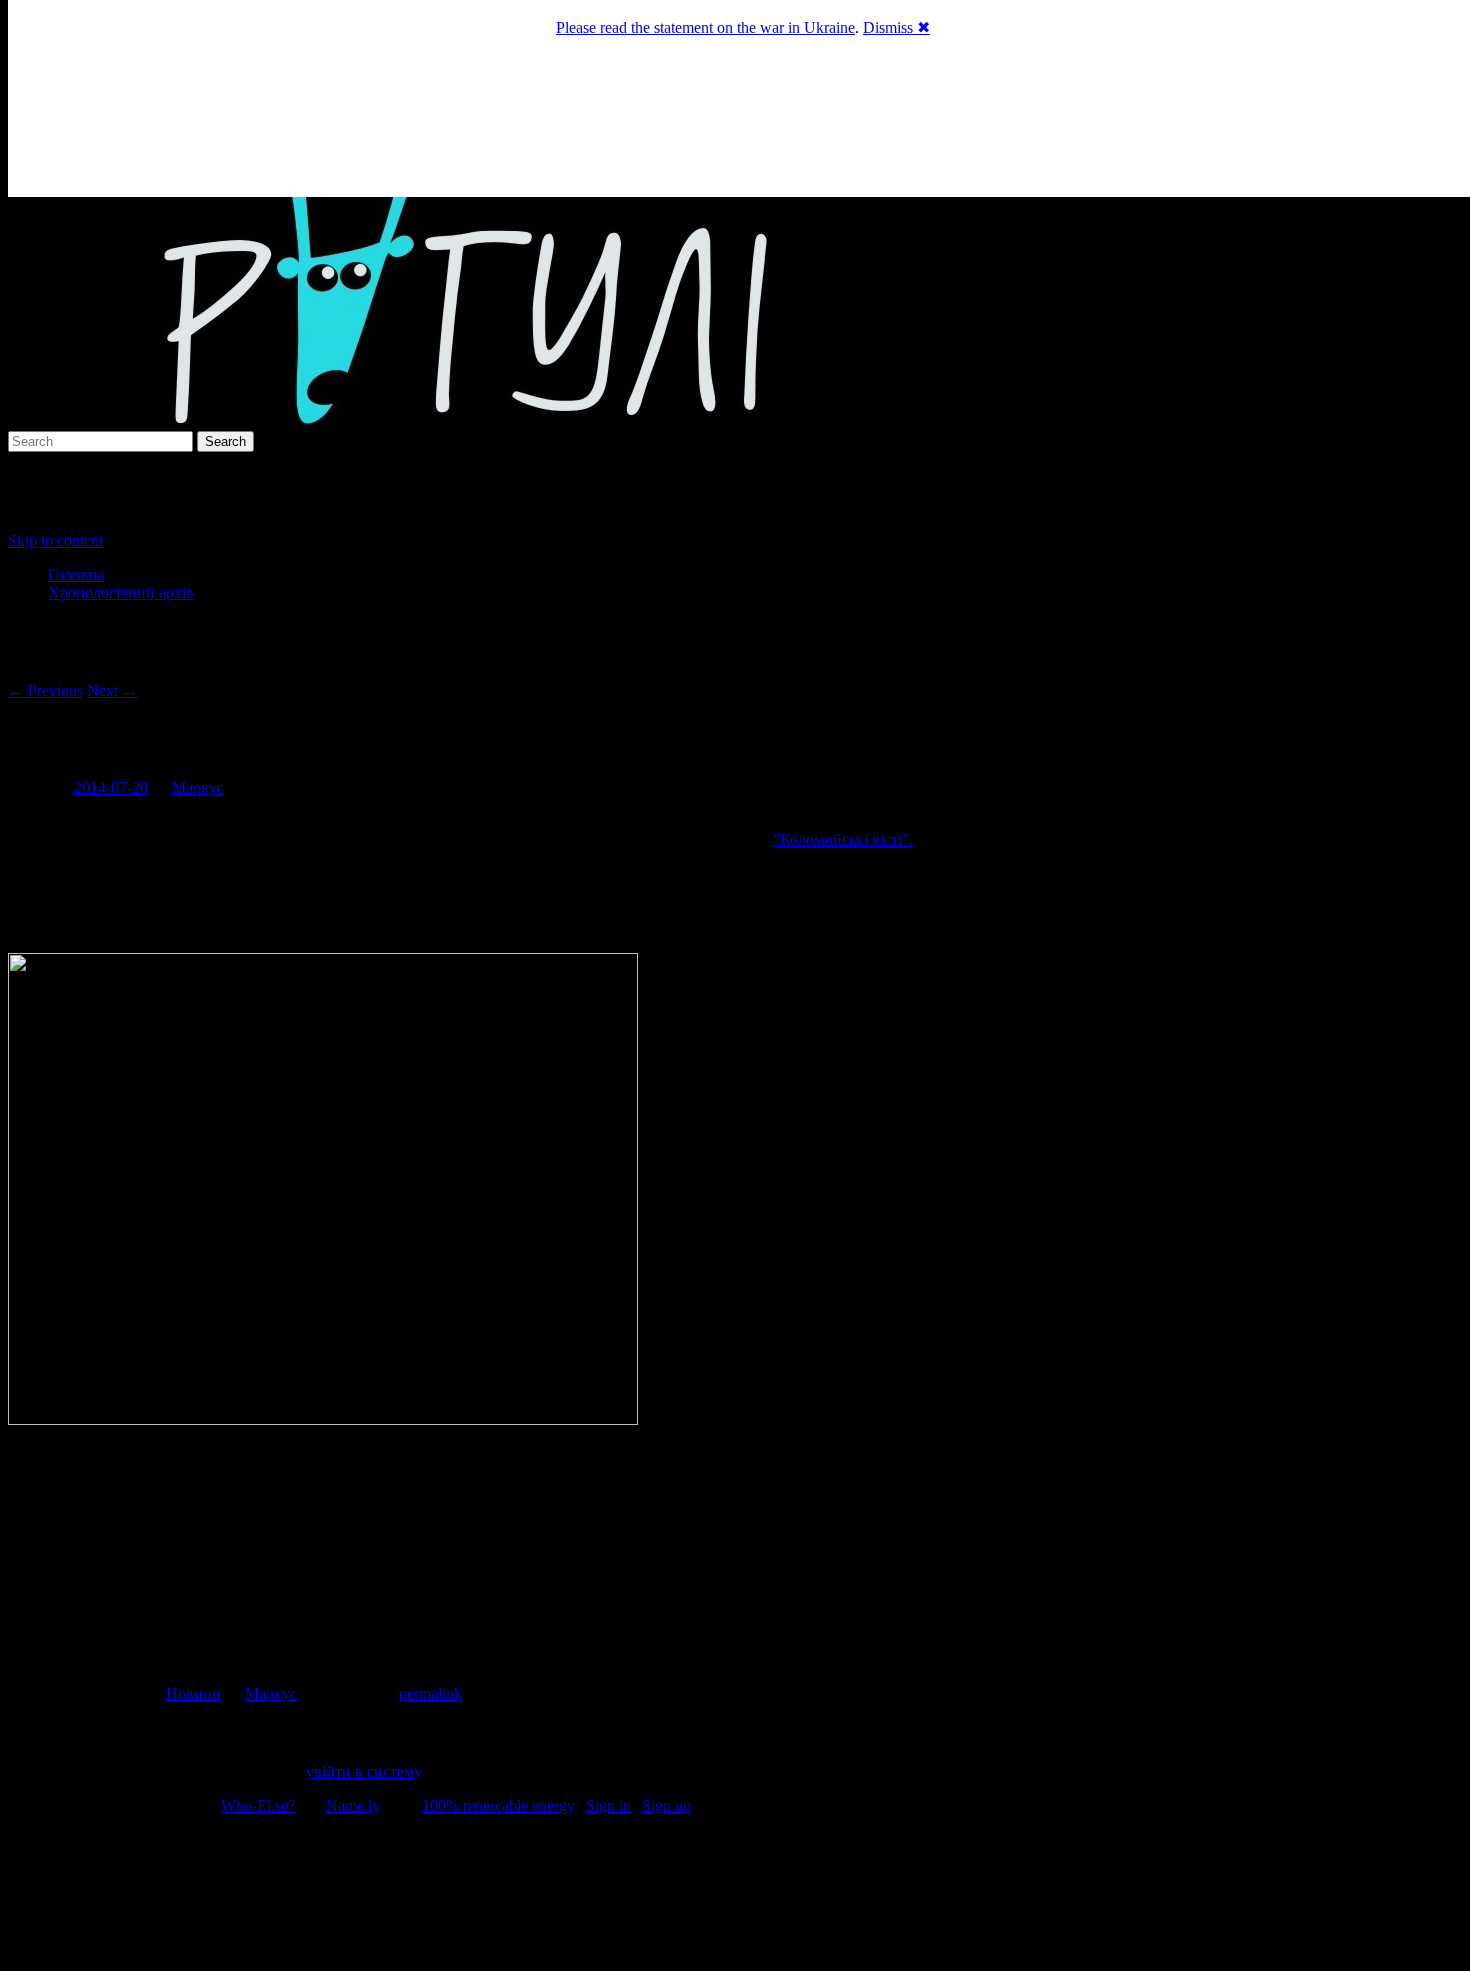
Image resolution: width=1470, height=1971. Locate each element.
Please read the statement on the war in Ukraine (705, 27)
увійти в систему (363, 1771)
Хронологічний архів (121, 592)
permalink (430, 1693)
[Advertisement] (735, 1896)
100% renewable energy (498, 1805)
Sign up (666, 1805)
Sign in (608, 1805)
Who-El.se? (258, 1805)
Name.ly (353, 1805)
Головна (76, 574)
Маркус (198, 787)
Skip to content (55, 540)
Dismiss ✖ (896, 27)
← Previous (45, 690)
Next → (112, 690)
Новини (193, 1693)
